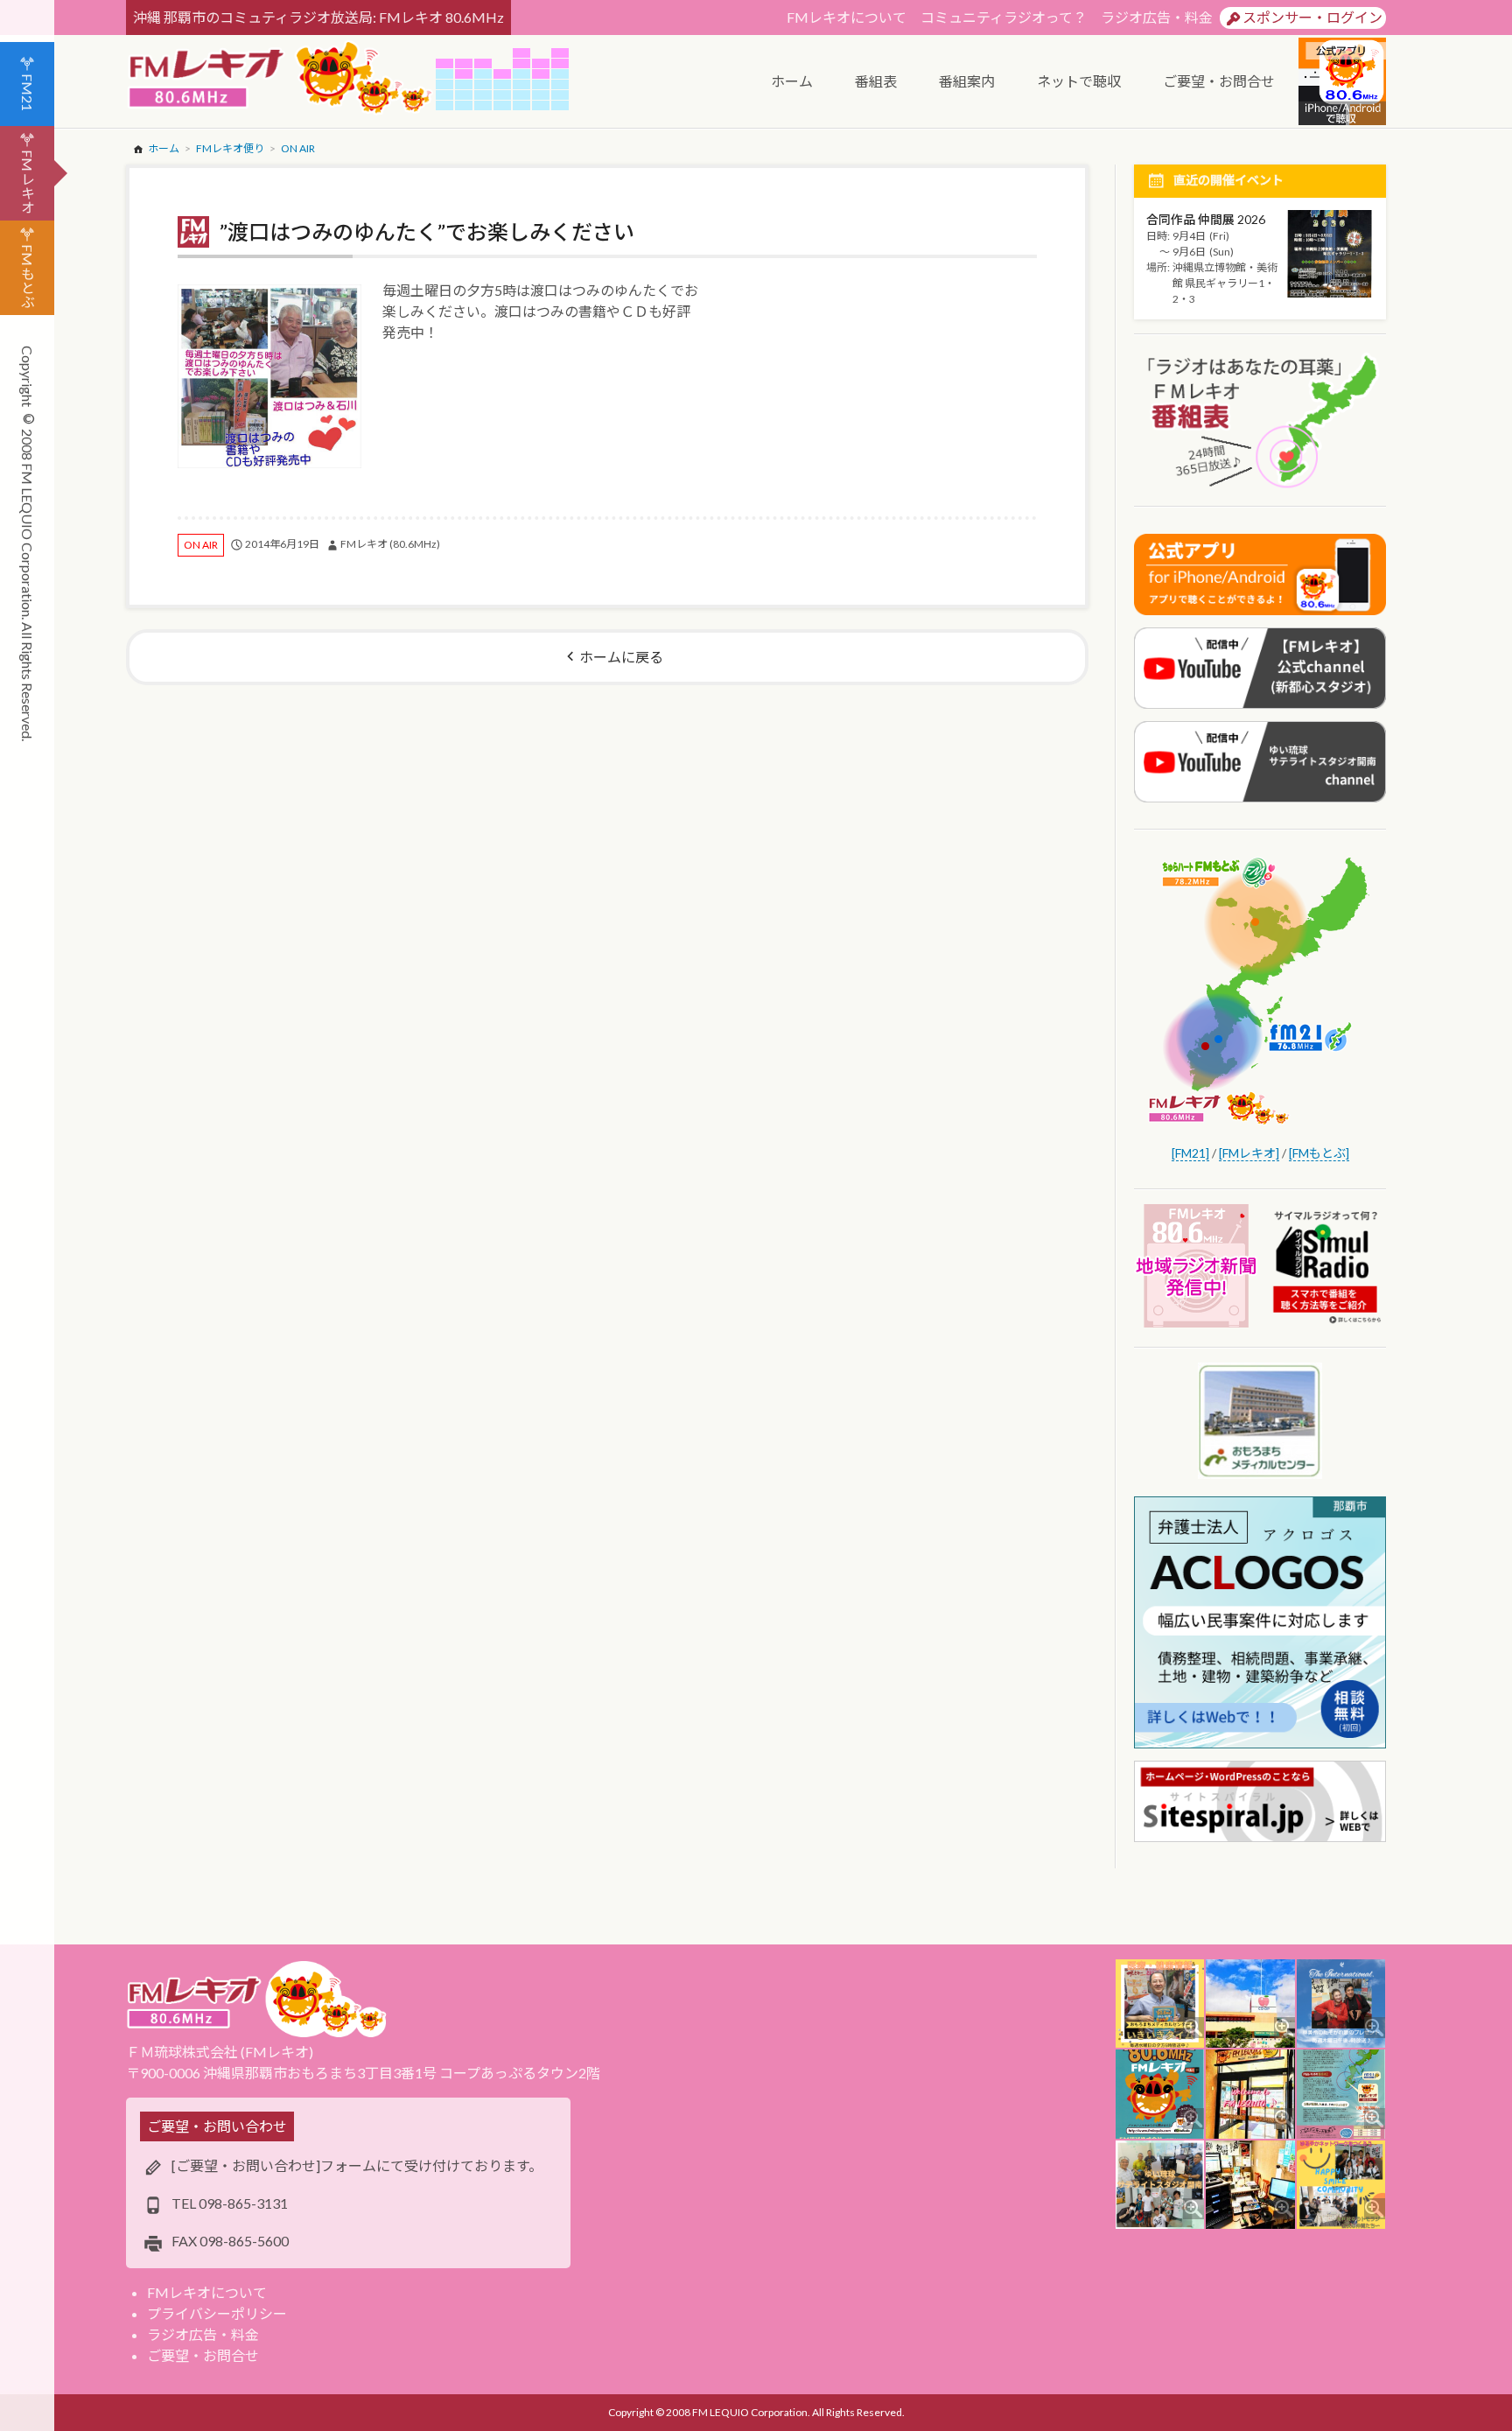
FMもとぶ (28, 276)
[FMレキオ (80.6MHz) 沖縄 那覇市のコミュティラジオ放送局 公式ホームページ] (281, 79)
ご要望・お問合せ (203, 2355)
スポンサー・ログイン (1312, 17)
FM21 (28, 92)
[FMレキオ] (1249, 1153)
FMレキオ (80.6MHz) (390, 544)
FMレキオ (28, 182)
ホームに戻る (621, 657)
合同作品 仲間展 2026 (1206, 219)
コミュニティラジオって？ (1004, 17)
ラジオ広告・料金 (1157, 17)
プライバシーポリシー (217, 2313)
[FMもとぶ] (1319, 1153)
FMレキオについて (847, 17)
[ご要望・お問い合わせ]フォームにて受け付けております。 (357, 2165)
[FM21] (1190, 1153)
